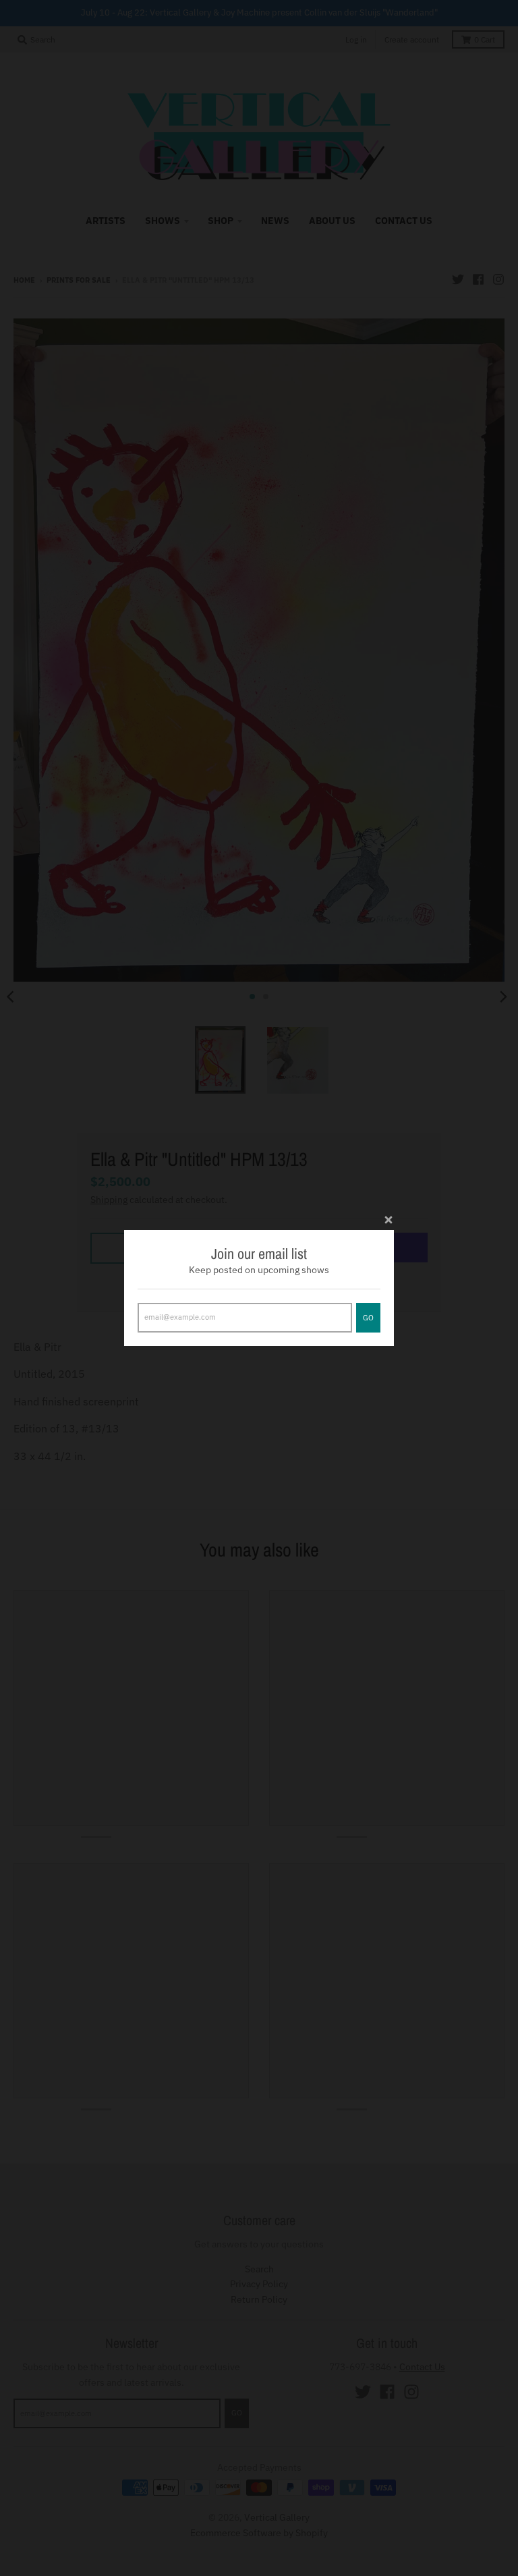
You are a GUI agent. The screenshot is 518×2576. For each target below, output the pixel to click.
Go (368, 1318)
